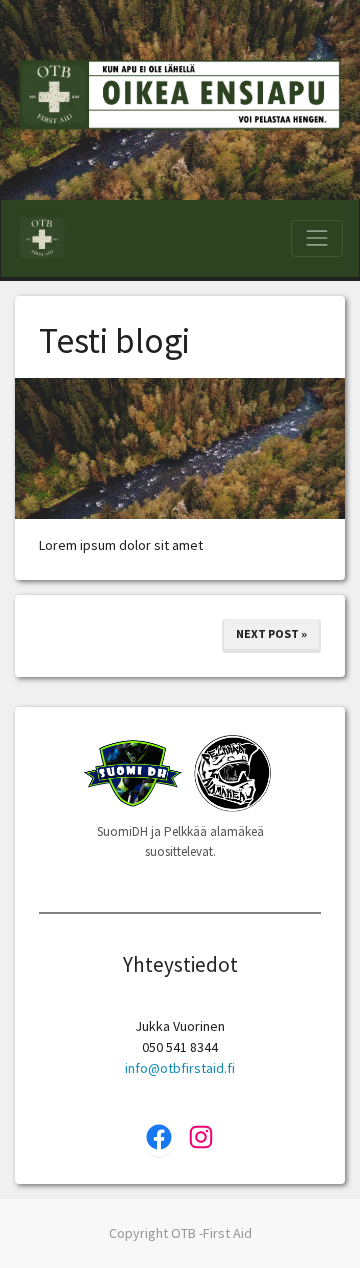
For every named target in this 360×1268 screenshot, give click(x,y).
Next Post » (271, 633)
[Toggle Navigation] (317, 238)
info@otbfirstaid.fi (180, 1068)
